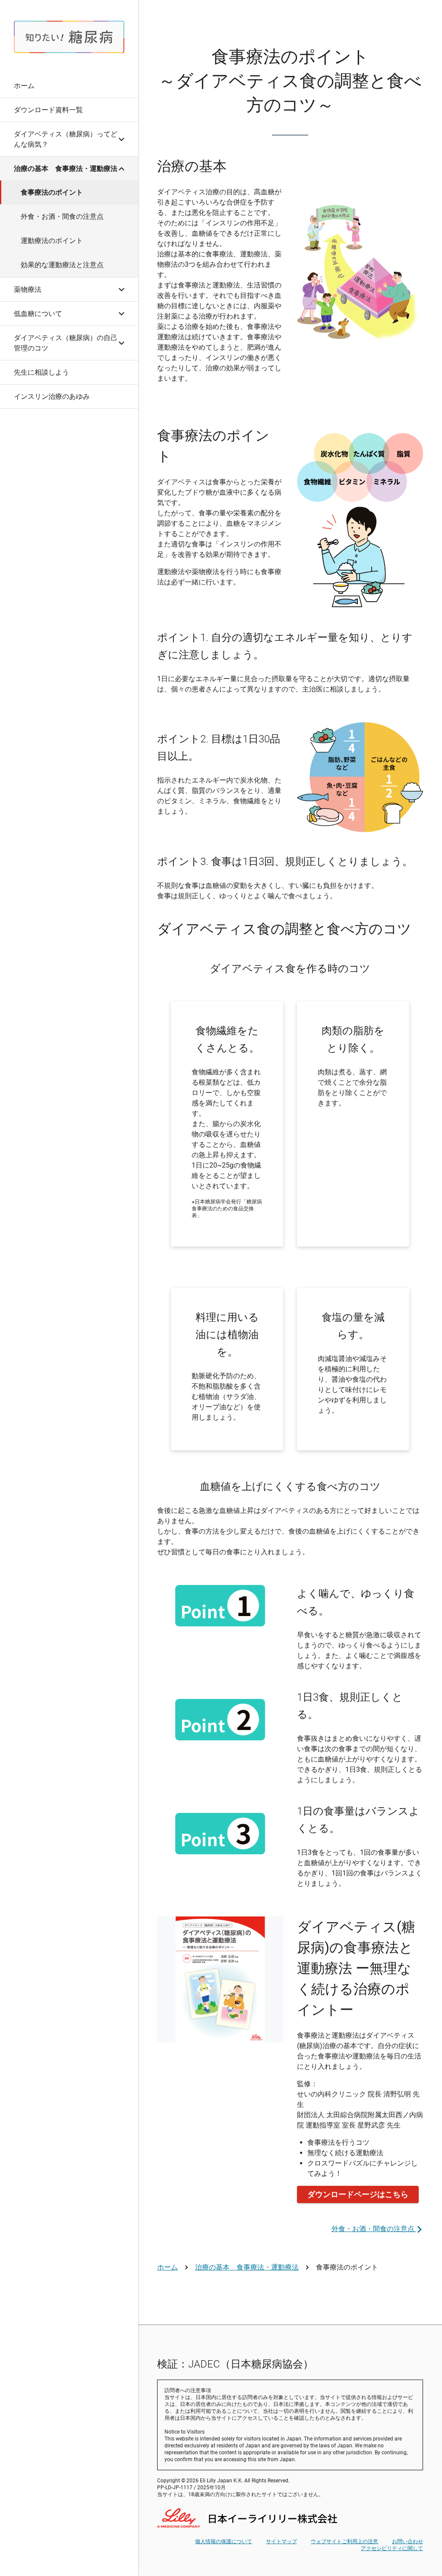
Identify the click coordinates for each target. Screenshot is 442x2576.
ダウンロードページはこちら (358, 2194)
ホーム (167, 2267)
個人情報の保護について (224, 2541)
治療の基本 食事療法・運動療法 (247, 2267)
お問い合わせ (407, 2541)
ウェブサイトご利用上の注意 (344, 2541)
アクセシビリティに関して (392, 2548)
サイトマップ (281, 2541)
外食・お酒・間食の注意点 (374, 2229)
